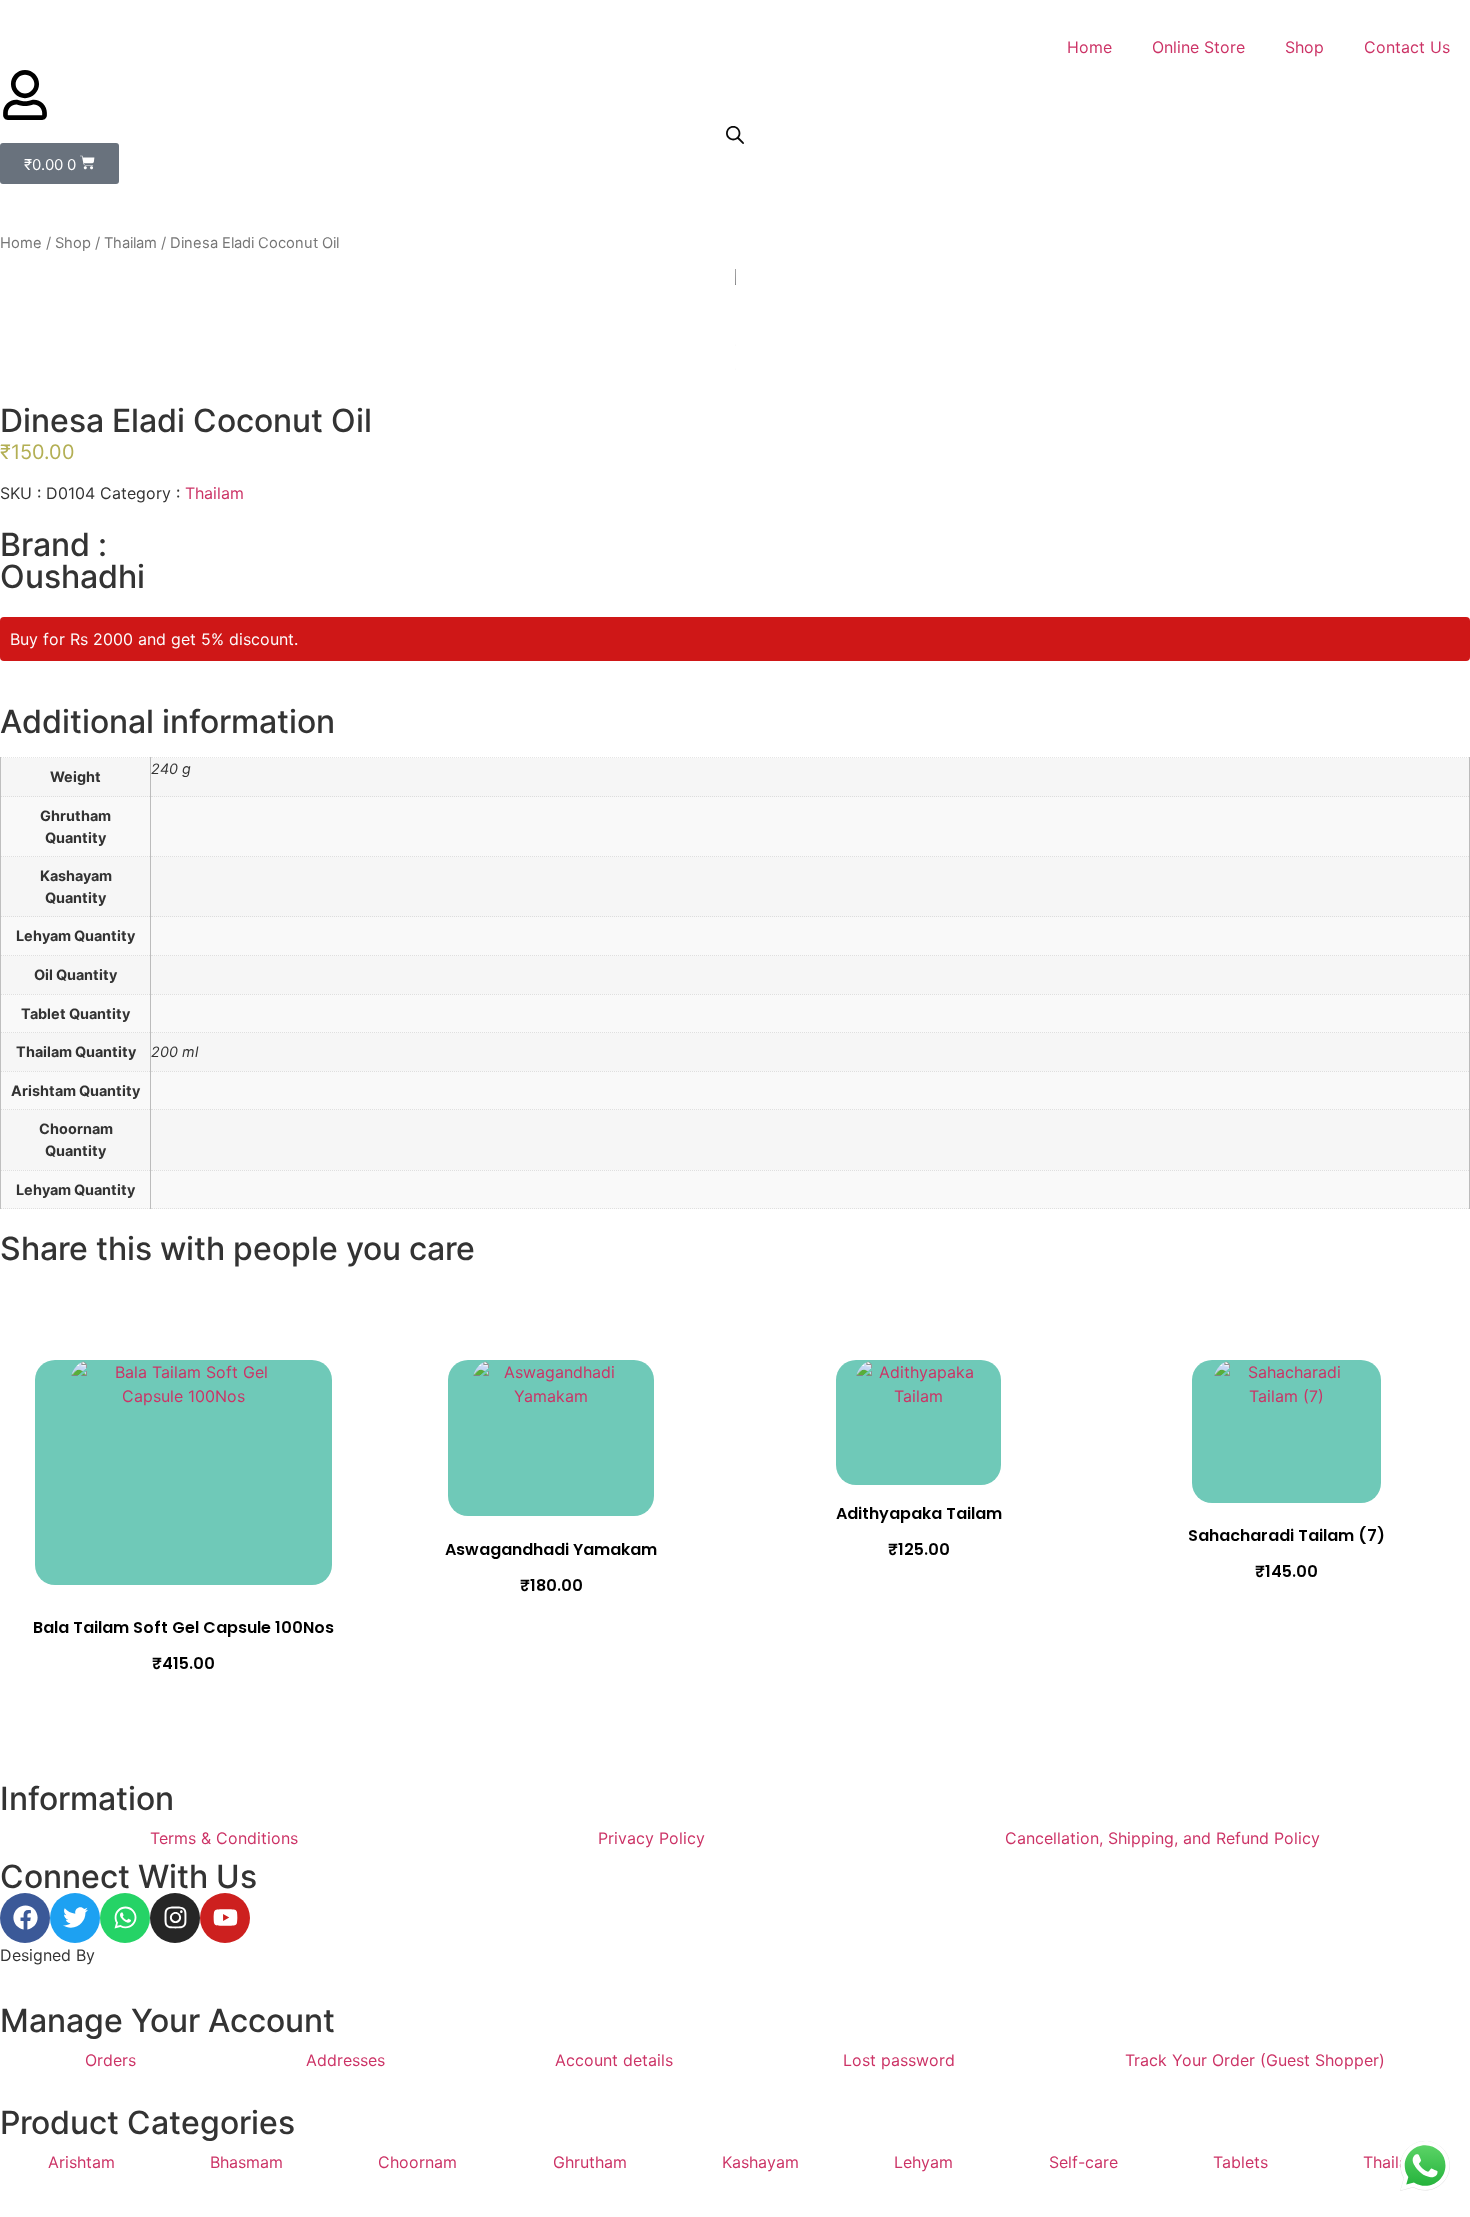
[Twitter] (75, 1918)
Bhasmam (246, 2162)
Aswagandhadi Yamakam (551, 1549)
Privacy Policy (651, 1838)
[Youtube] (225, 1918)
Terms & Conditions (224, 1838)
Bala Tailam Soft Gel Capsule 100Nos (183, 1627)
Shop (1304, 47)
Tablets (1240, 2162)
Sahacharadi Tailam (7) (1286, 1535)
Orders (110, 2060)
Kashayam (760, 2162)
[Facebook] (25, 1918)
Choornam (417, 2162)
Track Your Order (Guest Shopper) (1255, 2060)
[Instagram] (175, 1918)
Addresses (345, 2060)
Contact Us (1407, 47)
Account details (614, 2060)
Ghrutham (590, 2162)
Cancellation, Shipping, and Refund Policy (1162, 1838)
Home (1089, 47)
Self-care (1083, 2162)
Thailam (130, 243)
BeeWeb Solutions (167, 1955)
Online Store (1198, 47)
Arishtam (81, 2162)
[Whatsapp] (125, 1918)
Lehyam (923, 2162)
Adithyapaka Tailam (919, 1513)
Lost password (899, 2060)
